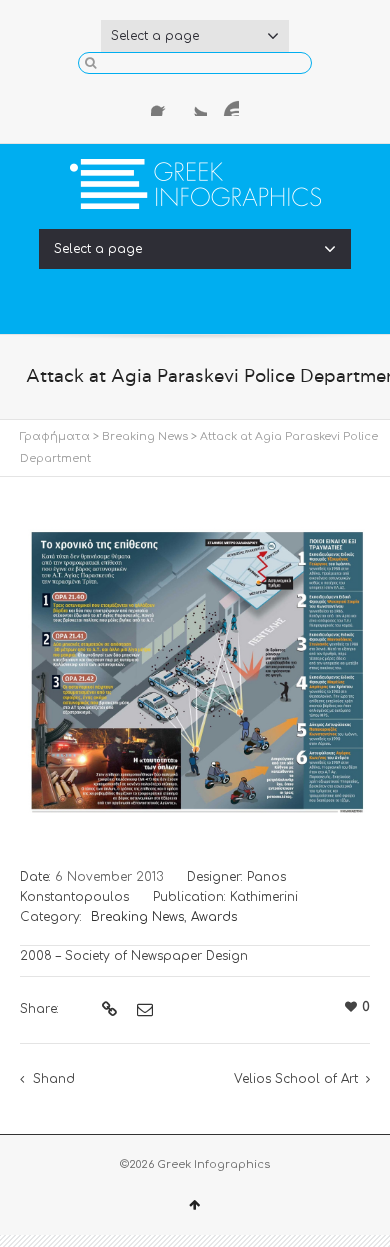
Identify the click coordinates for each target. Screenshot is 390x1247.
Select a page (155, 36)
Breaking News (145, 436)
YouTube (227, 104)
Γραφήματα (55, 436)
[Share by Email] (142, 1010)
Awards (214, 917)
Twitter (195, 104)
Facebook (163, 104)
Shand (54, 1079)
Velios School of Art (296, 1079)
